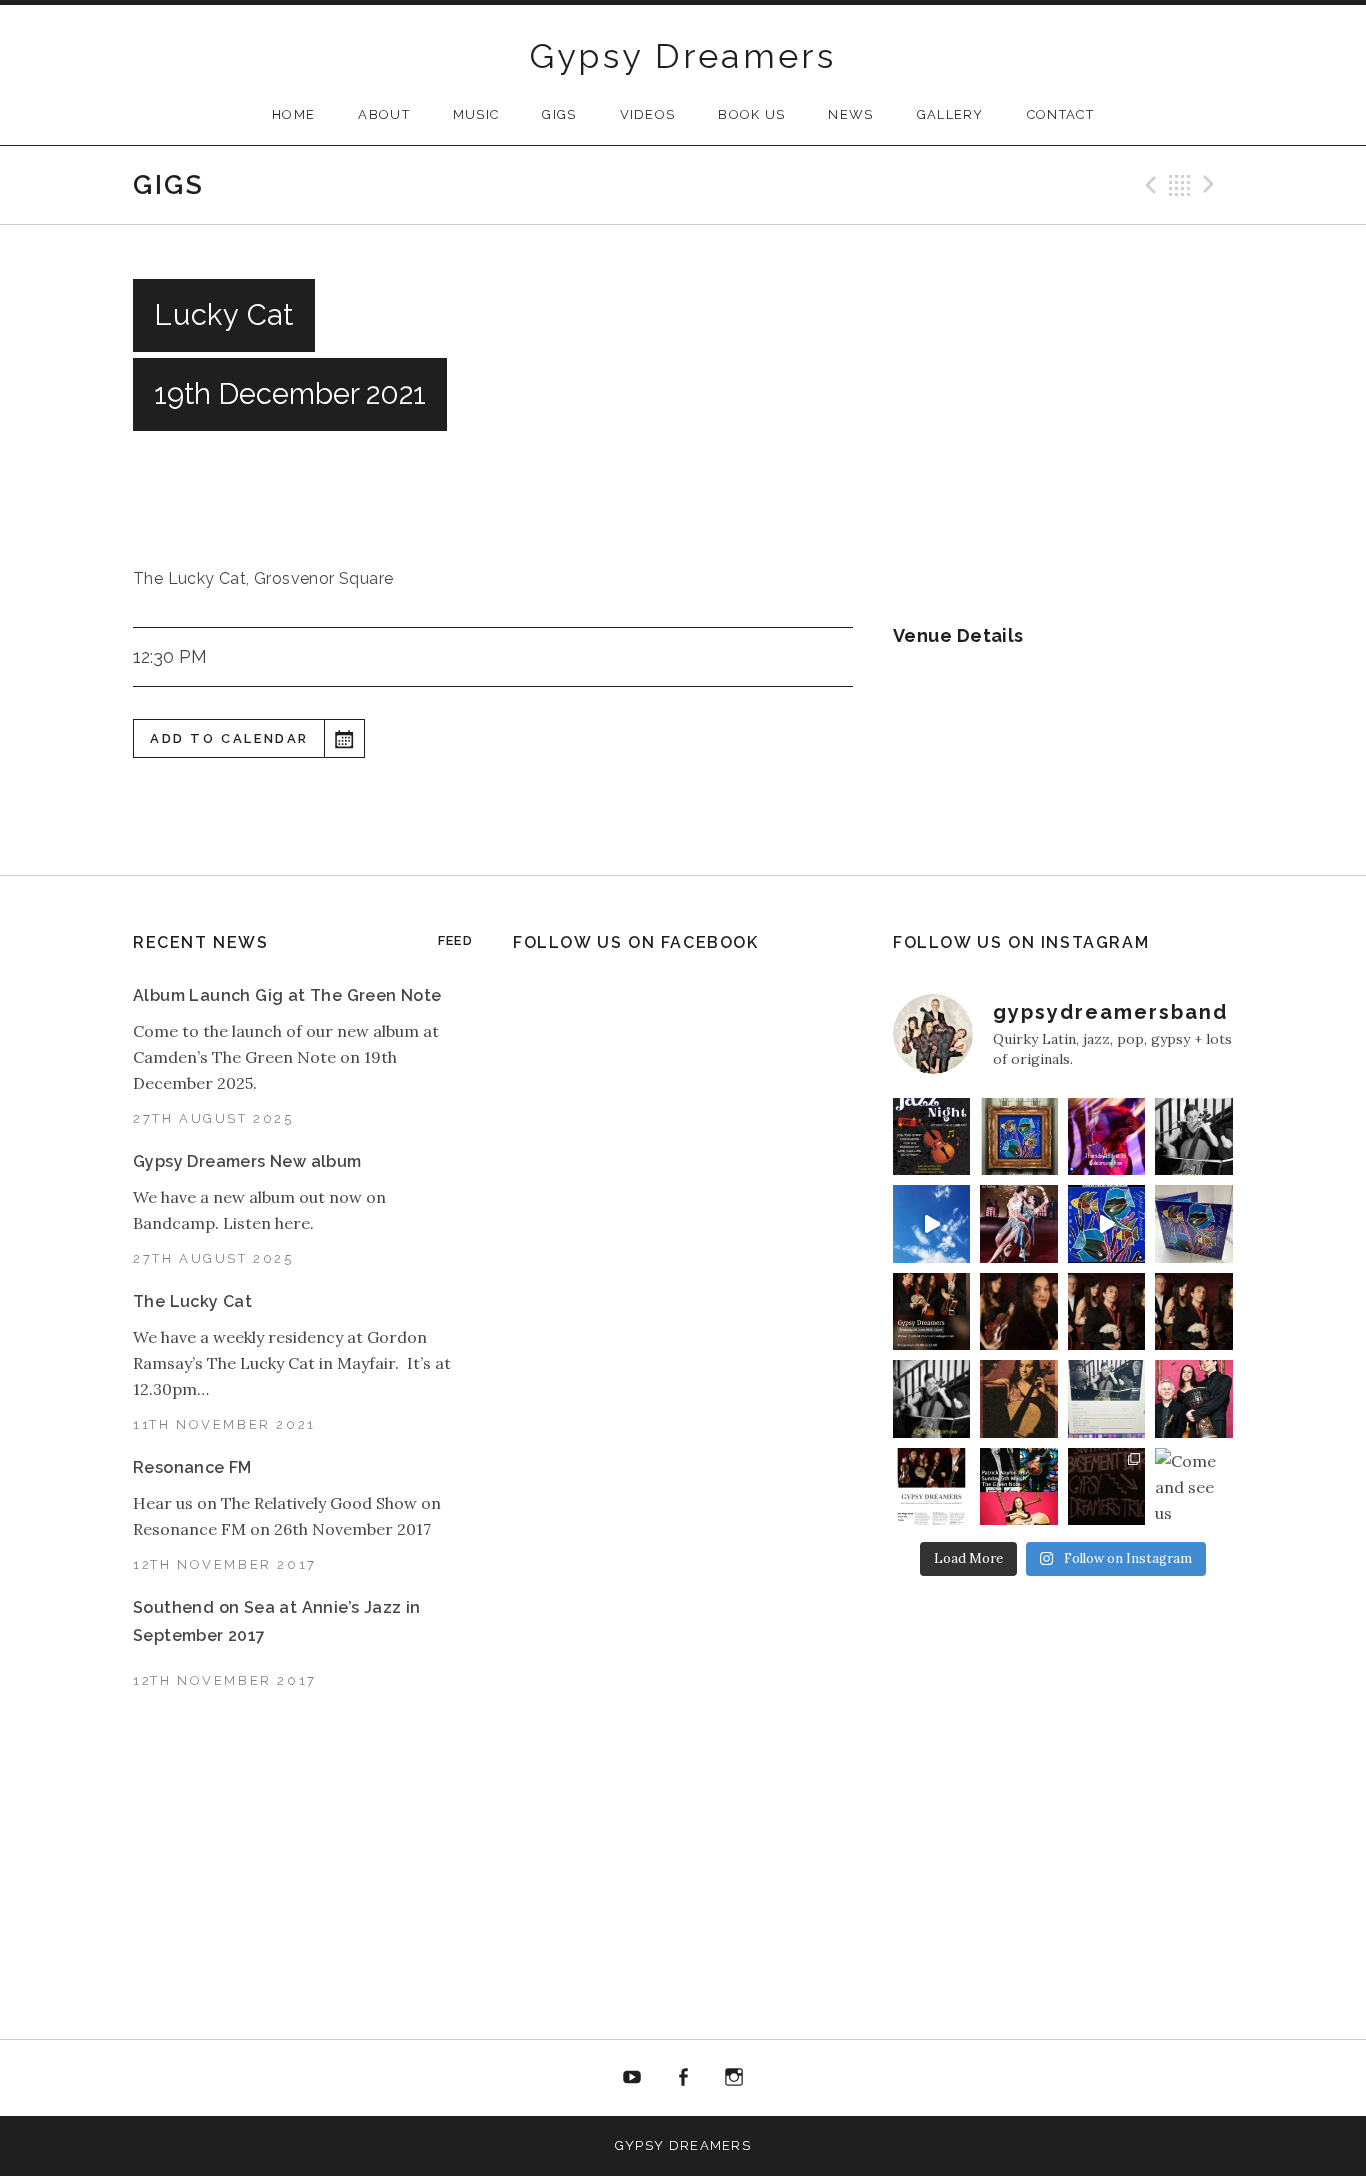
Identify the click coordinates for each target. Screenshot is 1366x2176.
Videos (648, 114)
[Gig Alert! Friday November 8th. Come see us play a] (1194, 1311)
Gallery (950, 114)
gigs (559, 114)
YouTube (633, 2078)
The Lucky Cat (192, 1301)
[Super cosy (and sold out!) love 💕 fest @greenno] (1107, 1486)
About (384, 114)
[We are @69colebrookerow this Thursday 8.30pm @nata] (1107, 1136)
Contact (1060, 114)
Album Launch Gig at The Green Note (287, 995)
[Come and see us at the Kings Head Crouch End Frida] (931, 1486)
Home (293, 114)
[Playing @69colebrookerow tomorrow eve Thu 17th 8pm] (1194, 1398)
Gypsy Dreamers (683, 56)
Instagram (734, 2078)
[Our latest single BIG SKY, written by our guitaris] (931, 1223)
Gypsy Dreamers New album (247, 1161)
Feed (455, 940)
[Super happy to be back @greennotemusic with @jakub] (1019, 1486)
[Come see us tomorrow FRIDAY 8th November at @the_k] (1107, 1311)
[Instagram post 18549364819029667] (931, 1136)
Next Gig (1212, 185)
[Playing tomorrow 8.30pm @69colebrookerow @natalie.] (931, 1398)
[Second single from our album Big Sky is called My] (1019, 1223)
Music (476, 114)
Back (1180, 185)
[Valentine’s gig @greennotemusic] (1107, 1398)
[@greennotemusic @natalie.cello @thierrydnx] (1194, 1136)
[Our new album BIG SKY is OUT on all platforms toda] (1019, 1136)
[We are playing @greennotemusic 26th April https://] (1019, 1398)
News (850, 114)
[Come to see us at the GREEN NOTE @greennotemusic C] (1019, 1311)
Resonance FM (192, 1467)
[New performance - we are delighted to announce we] (931, 1311)
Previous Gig (1148, 185)
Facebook (683, 2078)
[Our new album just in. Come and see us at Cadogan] (1194, 1223)
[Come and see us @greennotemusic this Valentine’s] (1194, 1486)
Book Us (751, 114)
